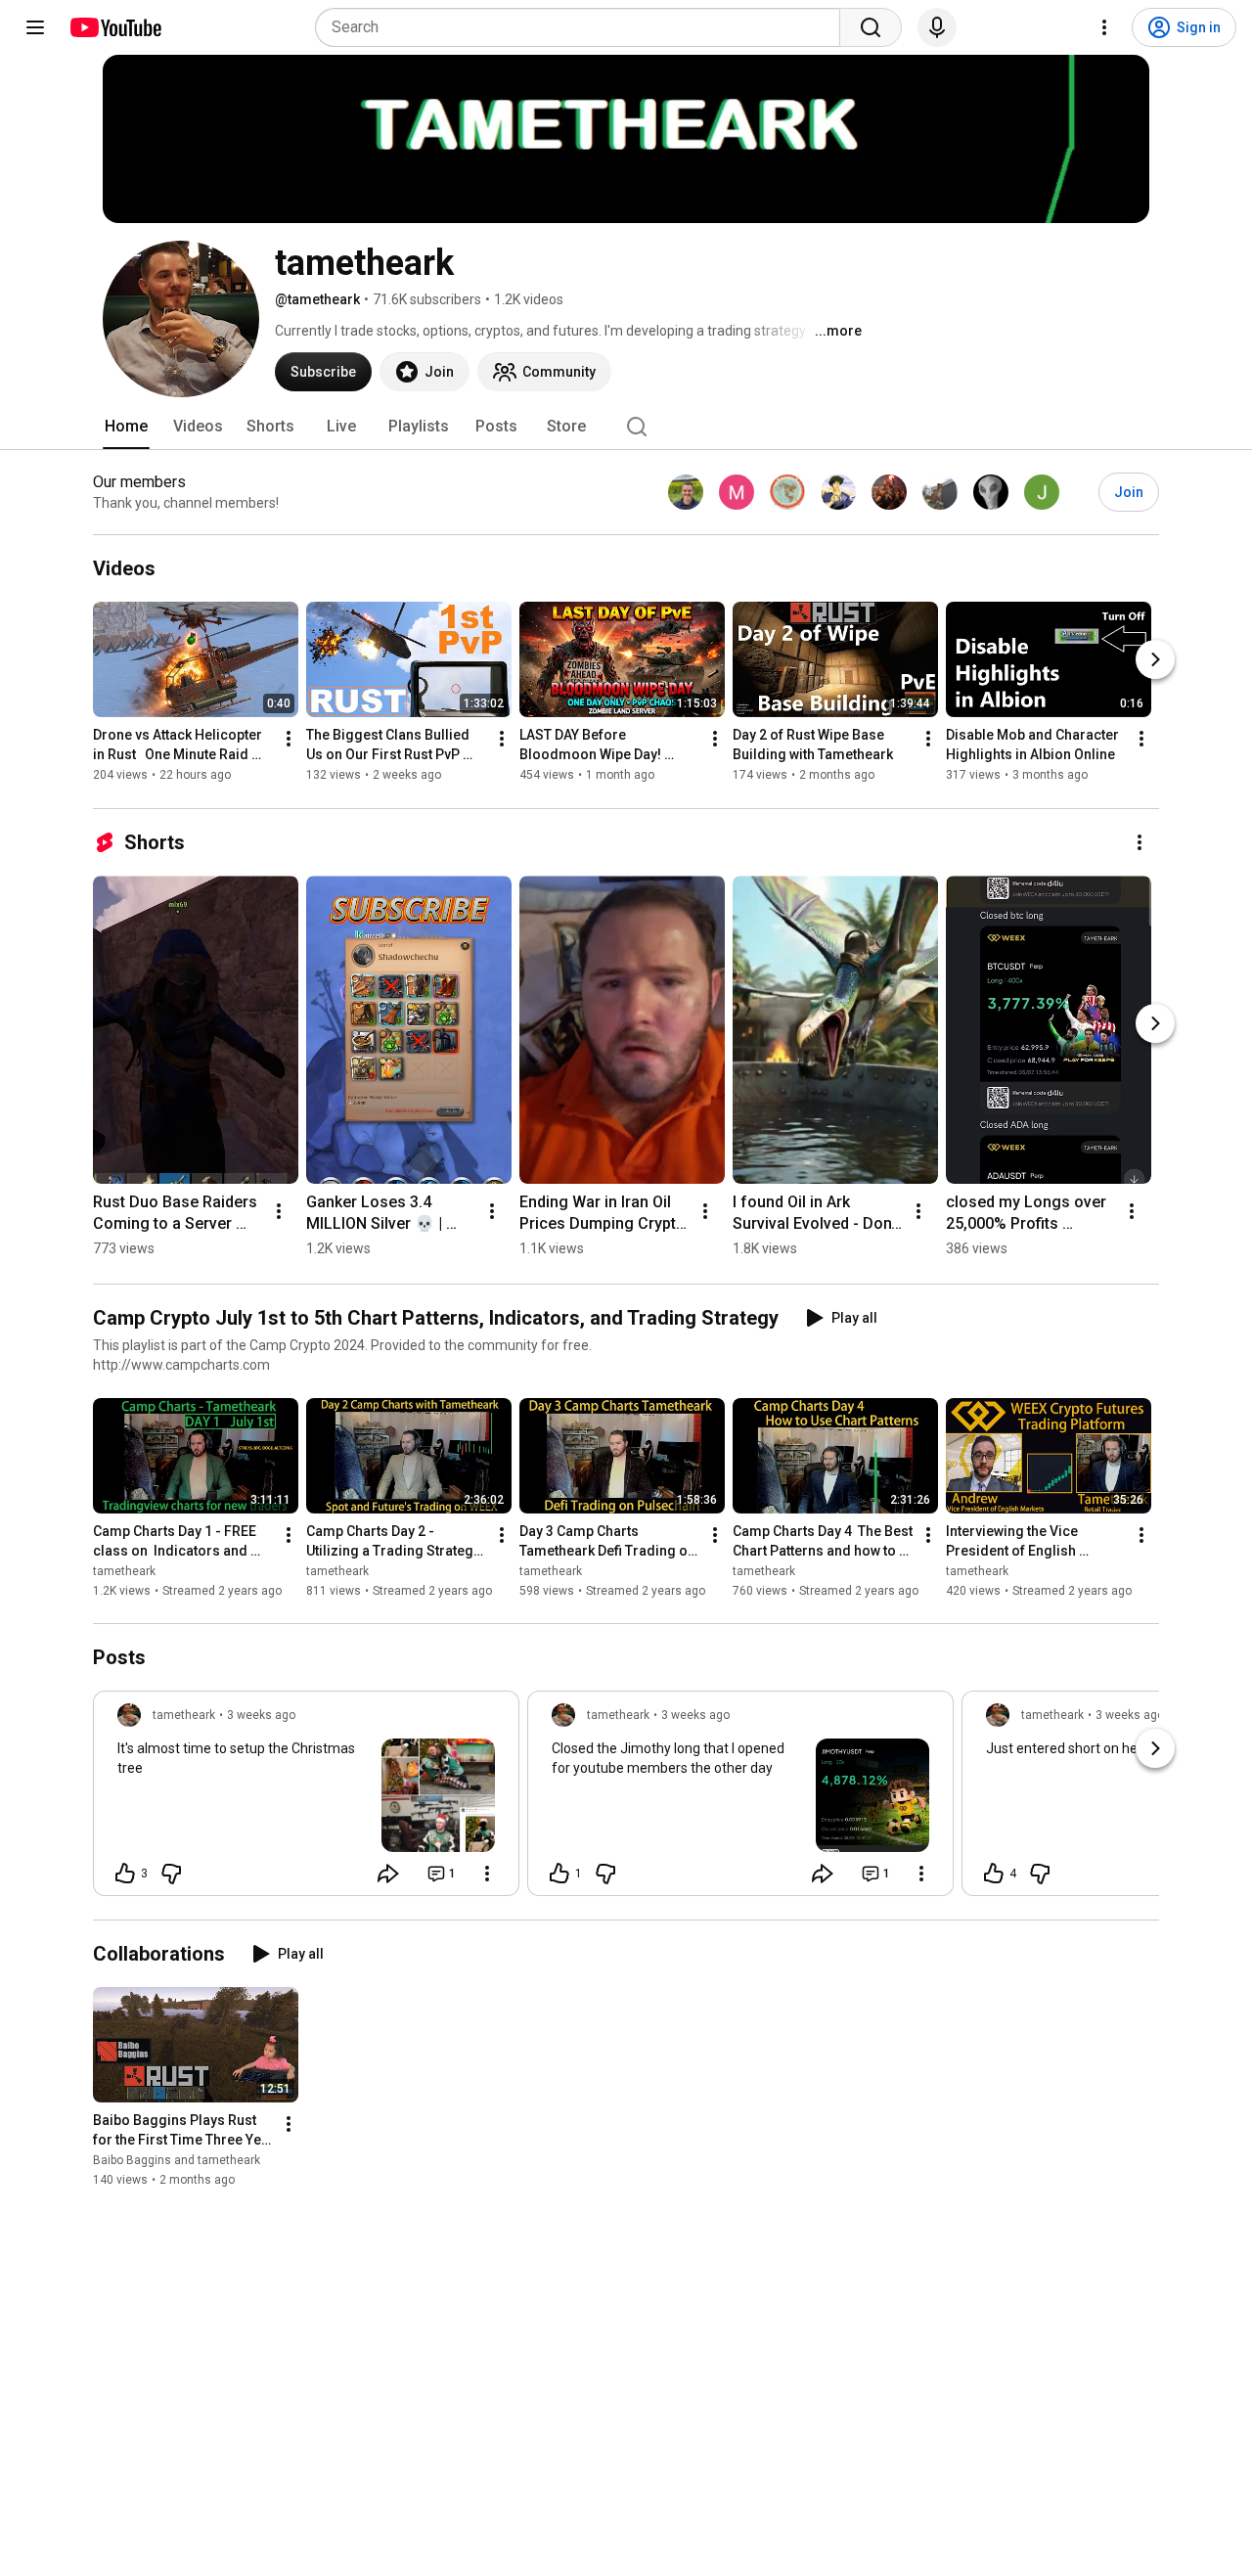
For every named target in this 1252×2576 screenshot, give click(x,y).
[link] (306, 1799)
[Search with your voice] (937, 27)
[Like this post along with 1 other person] (559, 1874)
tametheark (124, 1571)
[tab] (126, 427)
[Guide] (35, 27)
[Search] (871, 27)
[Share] (388, 1874)
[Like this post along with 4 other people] (994, 1874)
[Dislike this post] (171, 1874)
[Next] (1155, 660)
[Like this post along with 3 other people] (125, 1874)
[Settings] (1104, 27)
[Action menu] (487, 1874)
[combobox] (583, 27)
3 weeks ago (261, 1715)
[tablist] (626, 427)
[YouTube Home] (115, 27)
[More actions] (289, 740)
